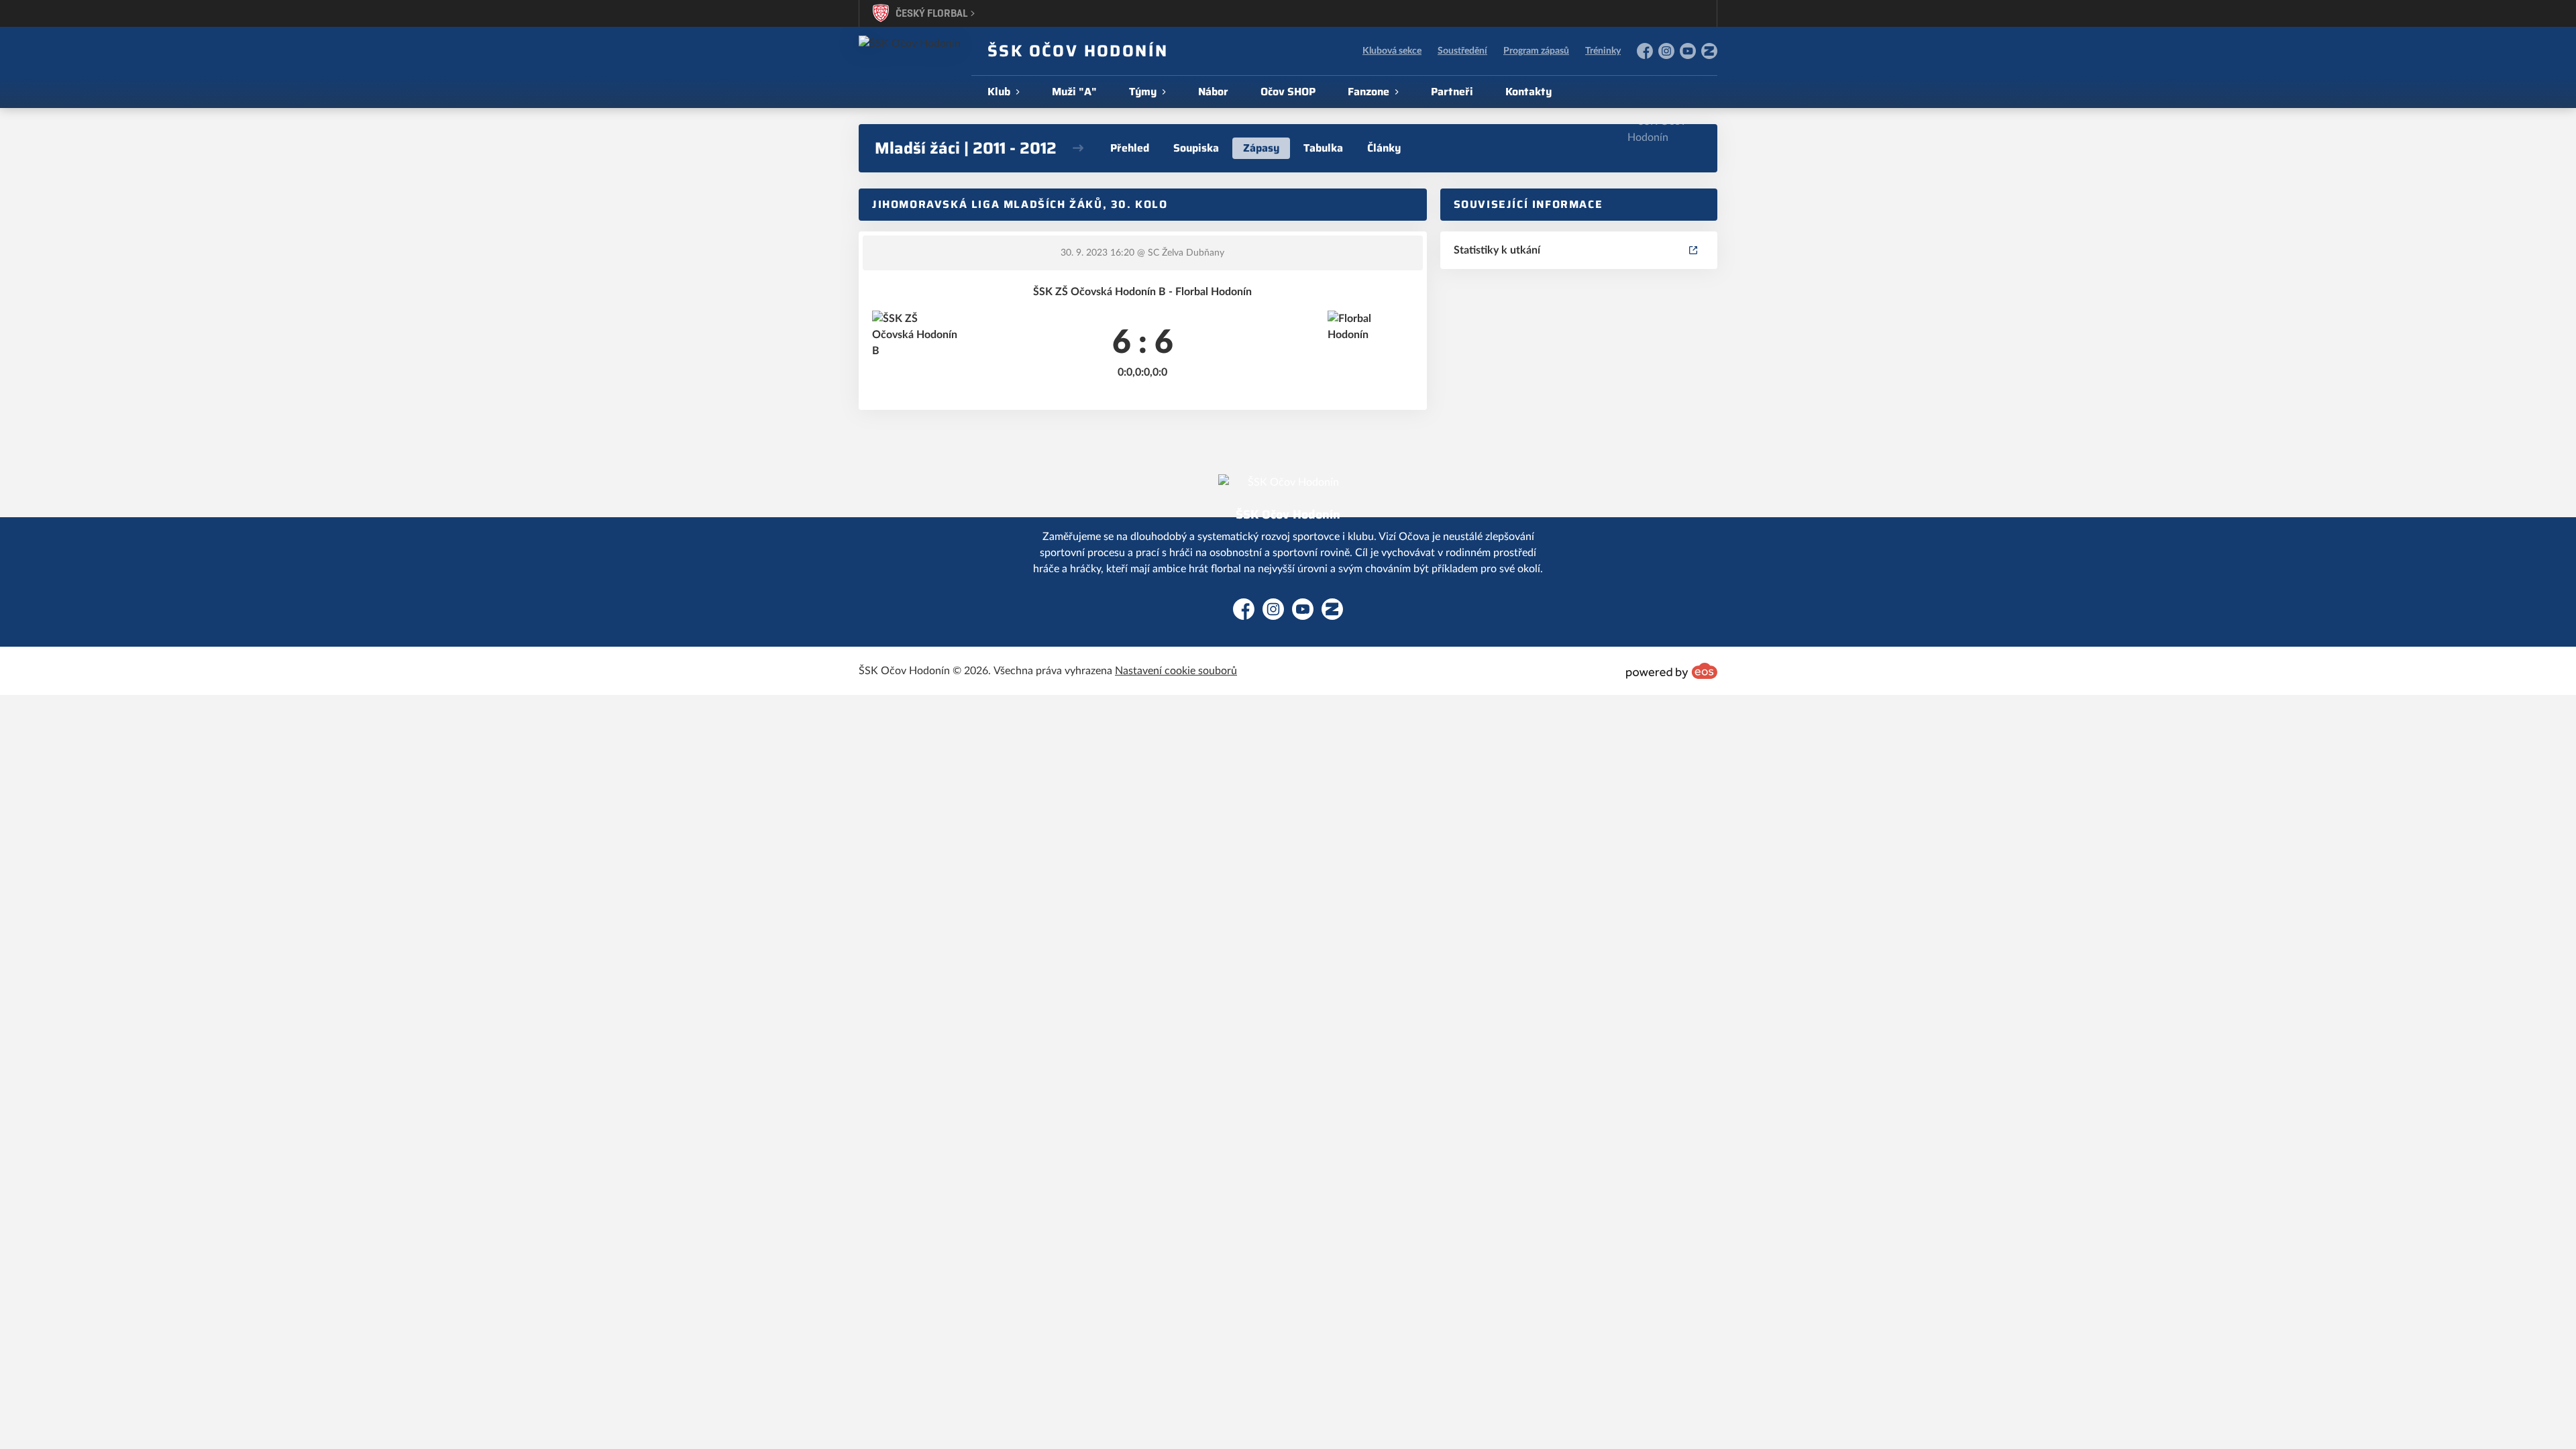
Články (1384, 148)
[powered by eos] (1672, 671)
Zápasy (1261, 148)
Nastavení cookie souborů (1176, 671)
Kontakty (1528, 92)
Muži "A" (1074, 92)
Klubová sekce (1392, 51)
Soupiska (1196, 148)
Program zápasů (1536, 51)
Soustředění (1462, 51)
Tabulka (1323, 148)
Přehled (1130, 148)
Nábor (1213, 92)
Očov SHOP (1288, 92)
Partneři (1452, 92)
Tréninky (1603, 51)
